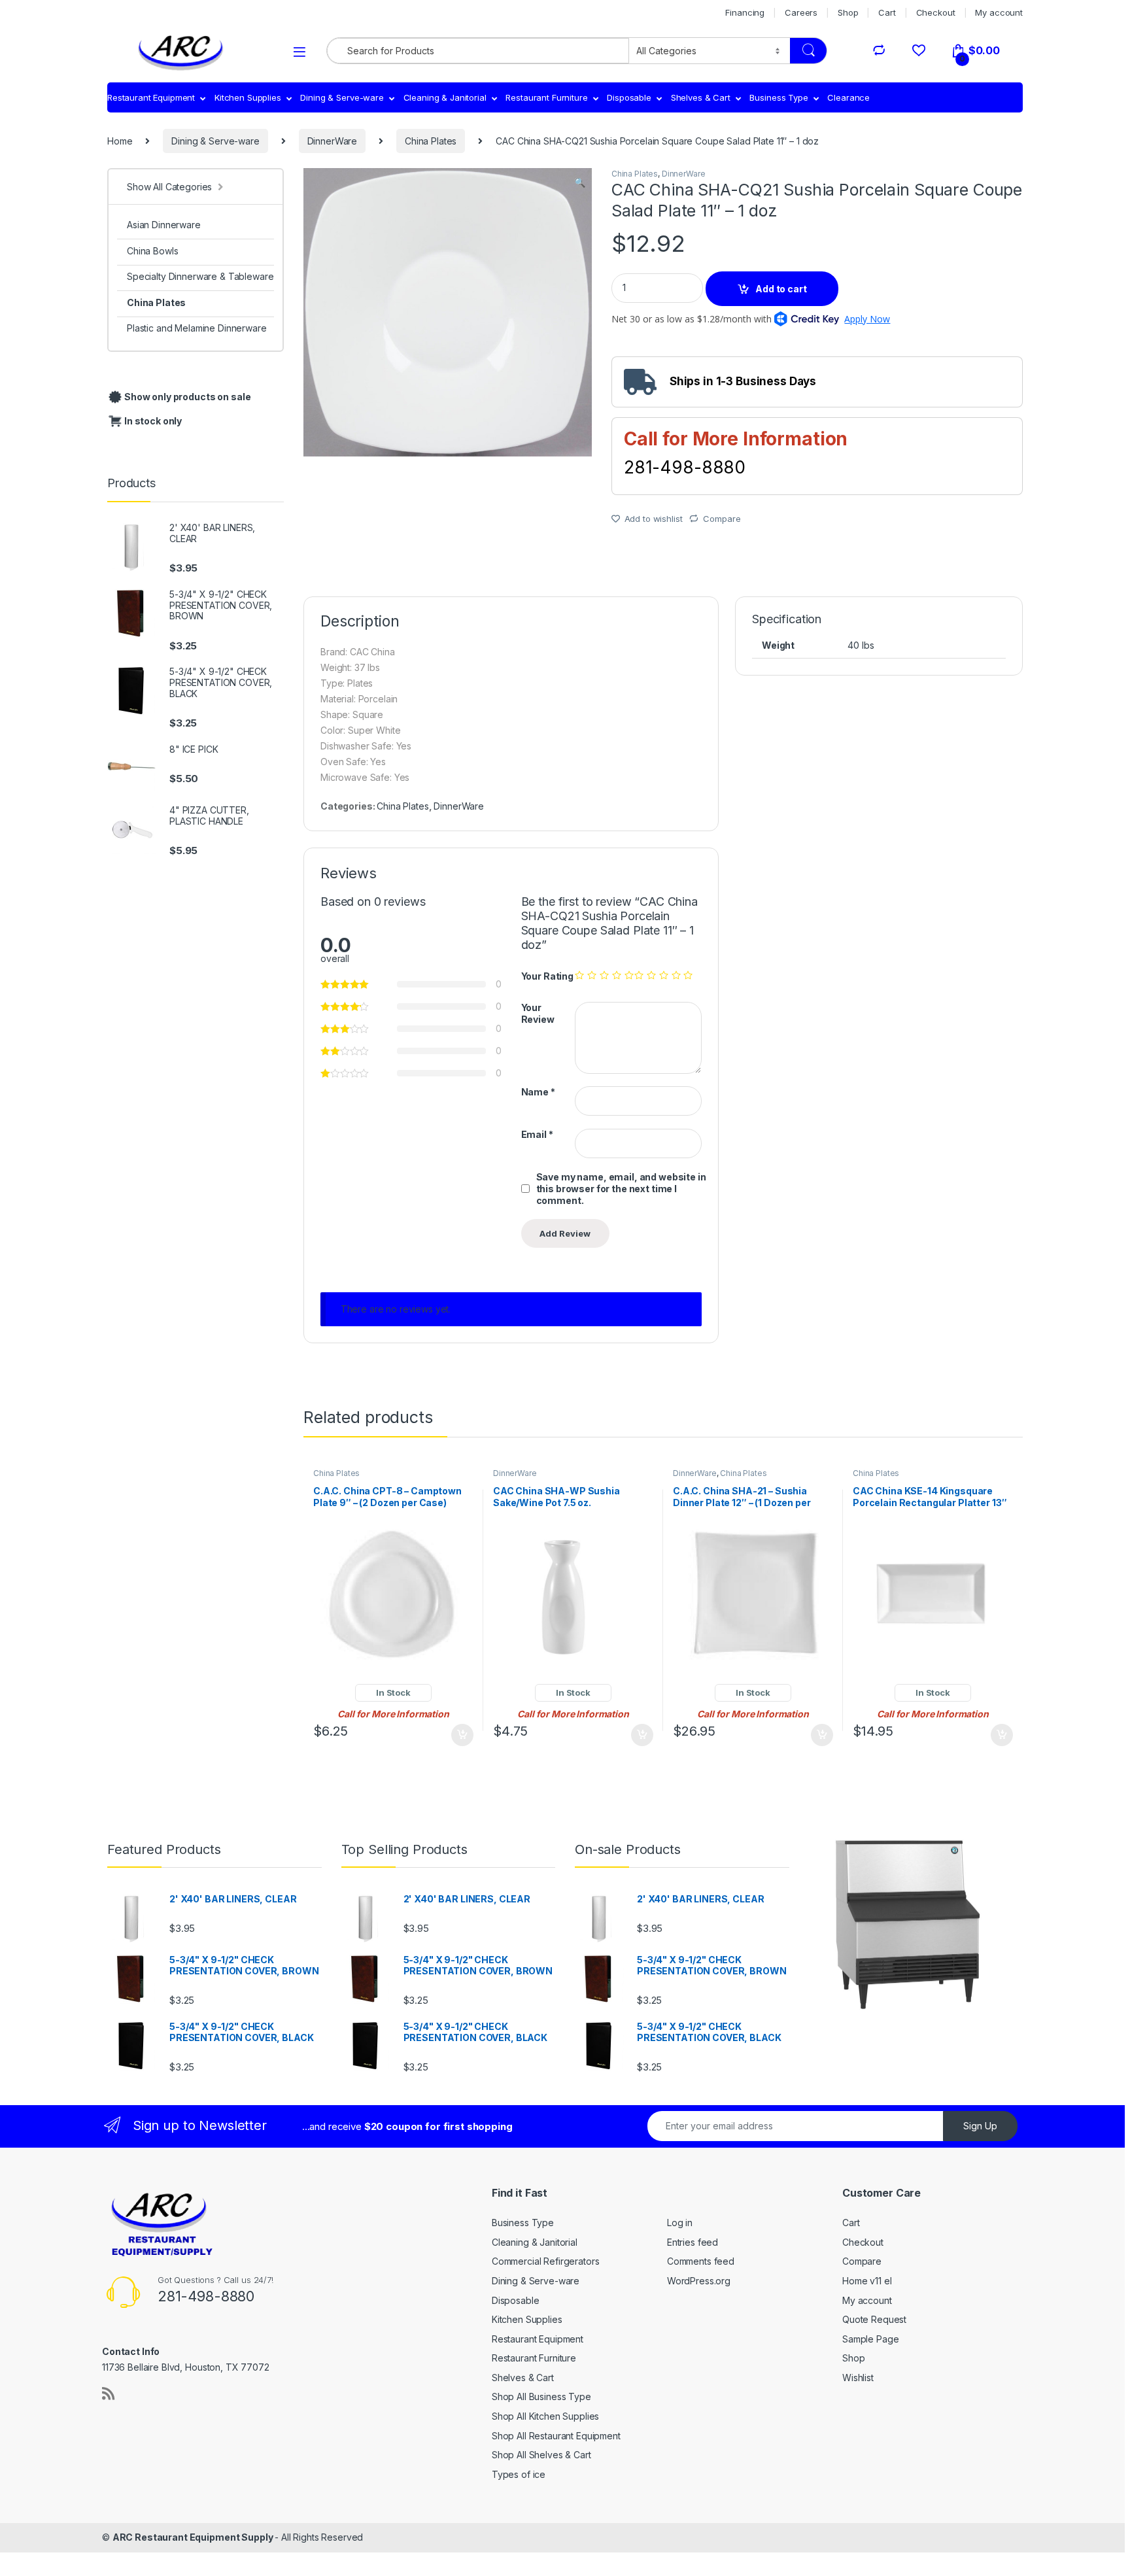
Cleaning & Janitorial (445, 97)
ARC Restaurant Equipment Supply (194, 2537)
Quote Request (874, 2319)
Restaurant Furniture (546, 97)
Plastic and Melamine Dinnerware (197, 328)
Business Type (779, 97)
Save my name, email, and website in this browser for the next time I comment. (621, 1189)
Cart (887, 12)
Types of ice (519, 2474)
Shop (848, 12)
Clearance (848, 97)
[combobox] (478, 51)
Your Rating (547, 976)
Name (538, 1092)
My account (999, 12)
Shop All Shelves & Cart (541, 2455)
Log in (680, 2223)
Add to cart (781, 289)
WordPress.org (699, 2281)
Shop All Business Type (541, 2396)
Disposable (629, 97)
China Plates (431, 141)
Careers (801, 12)
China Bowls (152, 251)
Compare (722, 519)
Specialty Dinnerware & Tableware (200, 276)
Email (537, 1134)
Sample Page (870, 2339)
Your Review (538, 1013)
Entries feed (693, 2242)
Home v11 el (867, 2281)
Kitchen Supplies (248, 97)
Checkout (936, 12)
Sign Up (980, 2126)
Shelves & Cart (701, 97)
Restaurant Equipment (151, 97)
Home (120, 141)
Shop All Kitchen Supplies (546, 2416)
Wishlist (858, 2378)
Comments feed (701, 2261)
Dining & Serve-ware (342, 97)
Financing (745, 12)
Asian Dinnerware (164, 225)
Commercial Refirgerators (546, 2261)
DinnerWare (333, 141)
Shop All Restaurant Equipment (556, 2436)
